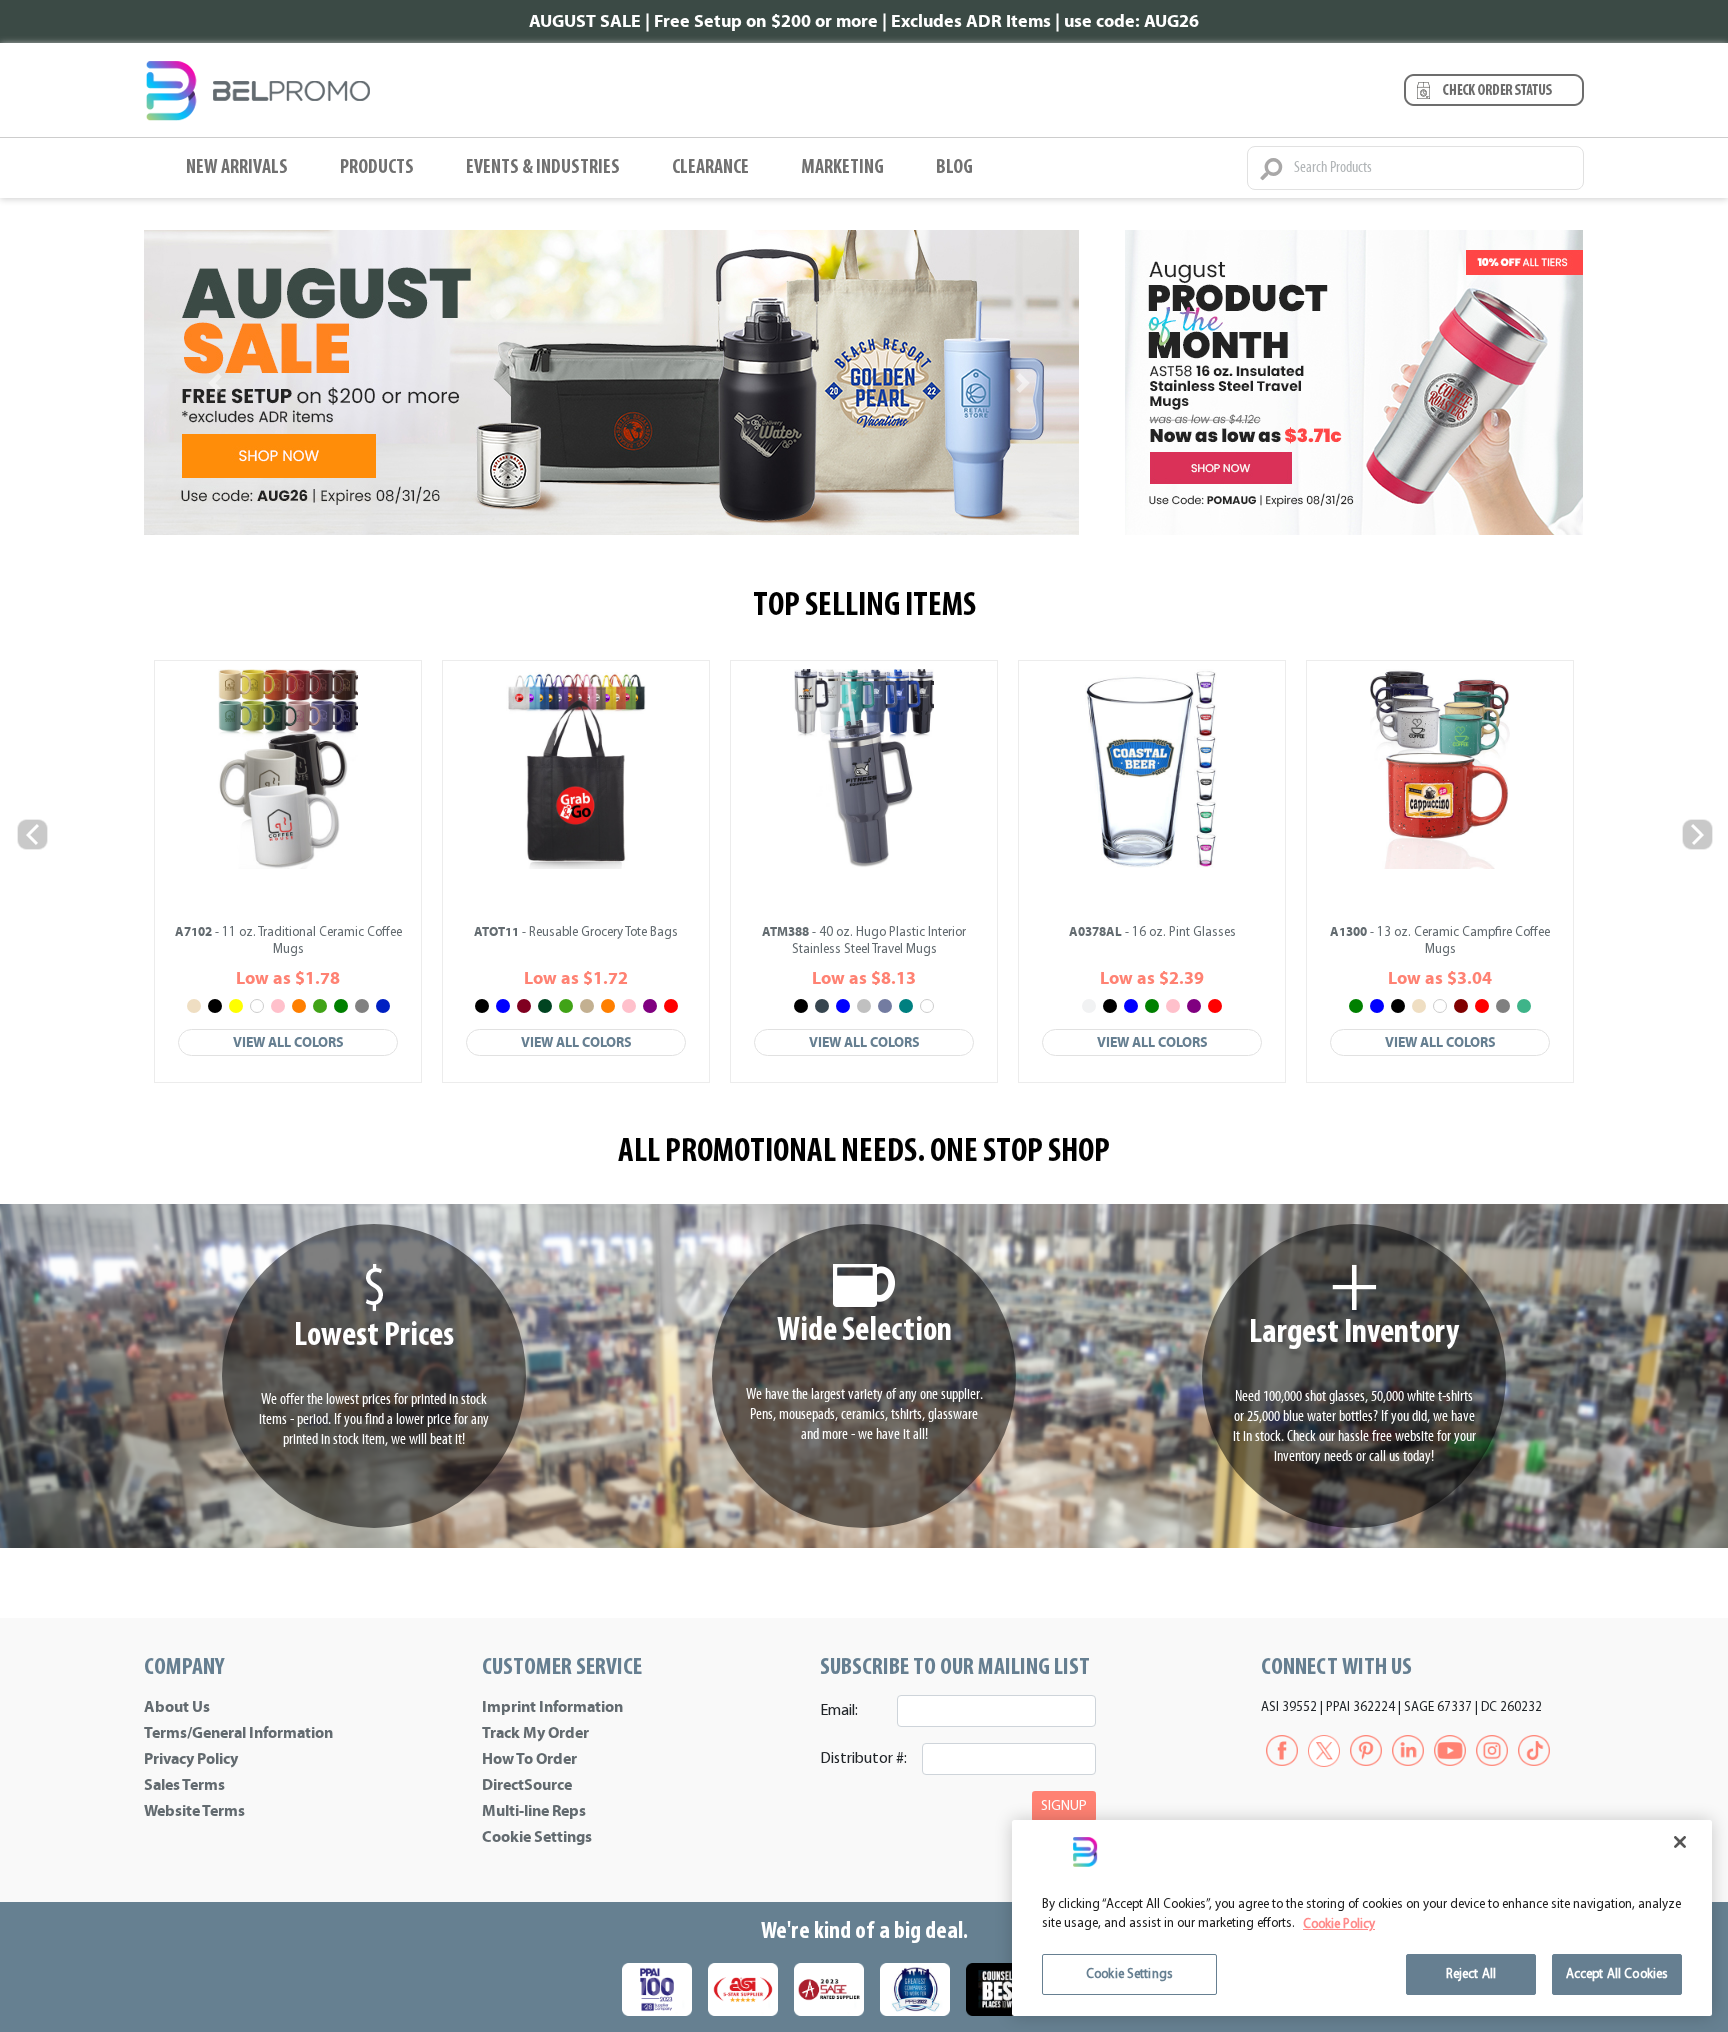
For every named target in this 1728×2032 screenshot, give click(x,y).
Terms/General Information (238, 1733)
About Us (177, 1707)
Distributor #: (863, 1759)
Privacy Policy (191, 1759)
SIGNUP (1064, 1806)
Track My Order (535, 1733)
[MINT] (1524, 1006)
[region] (1362, 1918)
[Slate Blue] (885, 1006)
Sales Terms (184, 1785)
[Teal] (906, 1006)
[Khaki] (587, 1006)
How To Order (529, 1759)
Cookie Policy (1339, 1924)
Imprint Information (552, 1707)
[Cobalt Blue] (383, 1006)
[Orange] (299, 1006)
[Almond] (194, 1006)
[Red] (671, 1006)
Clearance (710, 168)
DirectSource (527, 1785)
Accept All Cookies (1617, 1974)
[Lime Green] (320, 1006)
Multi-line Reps (534, 1811)
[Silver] (864, 1006)
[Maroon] (1461, 1006)
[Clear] (1089, 1006)
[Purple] (650, 1006)
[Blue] (503, 1006)
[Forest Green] (545, 1006)
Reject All (1471, 1974)
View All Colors (288, 1042)
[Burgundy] (524, 1006)
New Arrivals (237, 168)
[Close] (1680, 1842)
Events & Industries (543, 168)
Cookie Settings (537, 1837)
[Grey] (362, 1006)
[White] (257, 1006)
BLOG (954, 168)
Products (377, 168)
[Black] (215, 1006)
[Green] (341, 1006)
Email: (839, 1711)
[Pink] (278, 1006)
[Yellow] (236, 1006)
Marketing (842, 168)
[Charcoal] (822, 1006)
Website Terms (194, 1811)
